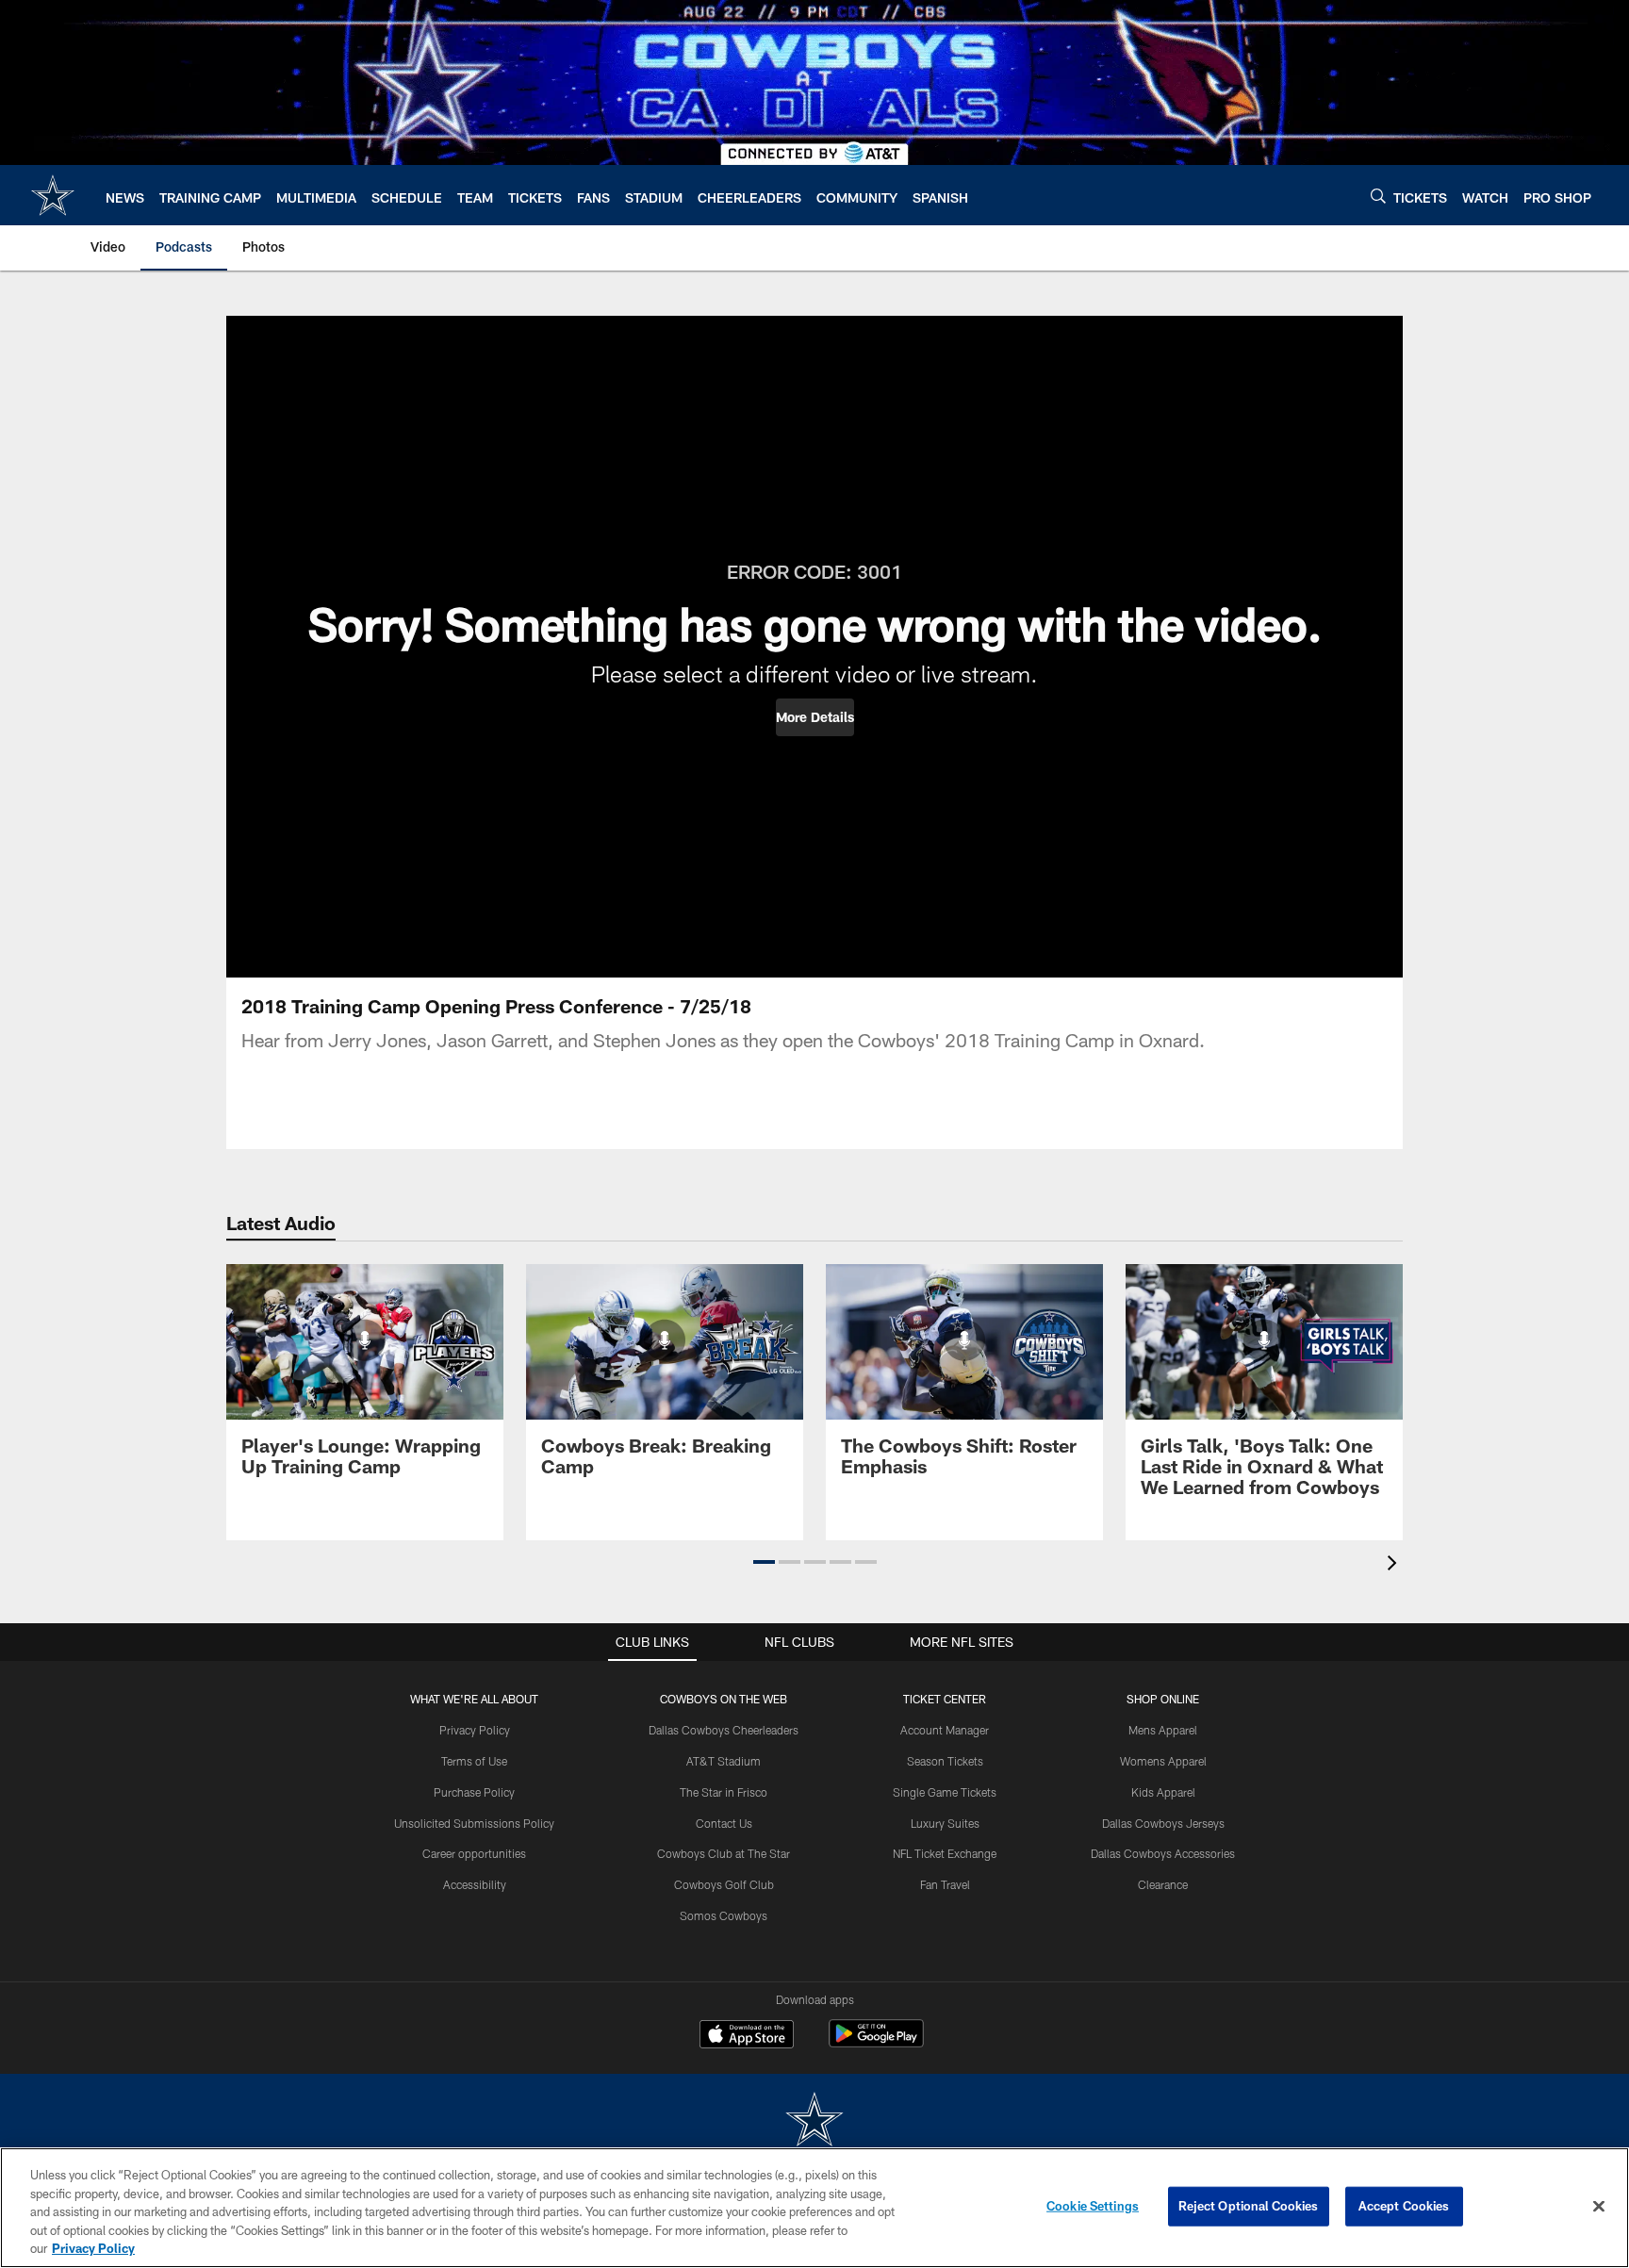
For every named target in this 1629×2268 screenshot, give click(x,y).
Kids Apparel (1163, 1792)
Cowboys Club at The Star (724, 1853)
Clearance (1163, 1884)
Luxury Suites (945, 1823)
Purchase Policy (474, 1792)
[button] (815, 717)
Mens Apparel (1163, 1730)
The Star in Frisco (724, 1792)
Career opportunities (474, 1853)
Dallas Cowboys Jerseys (1163, 1823)
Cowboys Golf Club (724, 1884)
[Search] (1378, 196)
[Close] (1599, 2207)
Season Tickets (945, 1761)
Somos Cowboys (724, 1915)
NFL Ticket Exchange (945, 1853)
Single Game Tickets (945, 1792)
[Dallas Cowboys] (814, 2121)
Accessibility (475, 1884)
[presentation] (1395, 1565)
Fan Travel (945, 1884)
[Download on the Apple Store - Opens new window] (747, 2036)
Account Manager (945, 1730)
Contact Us (724, 1823)
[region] (814, 2208)
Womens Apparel (1163, 1761)
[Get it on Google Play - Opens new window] (876, 2043)
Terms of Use (474, 1761)
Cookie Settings (1093, 2206)
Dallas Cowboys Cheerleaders (724, 1730)
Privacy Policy (475, 1730)
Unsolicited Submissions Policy (474, 1823)
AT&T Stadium (724, 1761)
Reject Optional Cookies (1249, 2206)
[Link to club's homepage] (53, 195)
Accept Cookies (1404, 2206)
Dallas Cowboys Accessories (1163, 1853)
